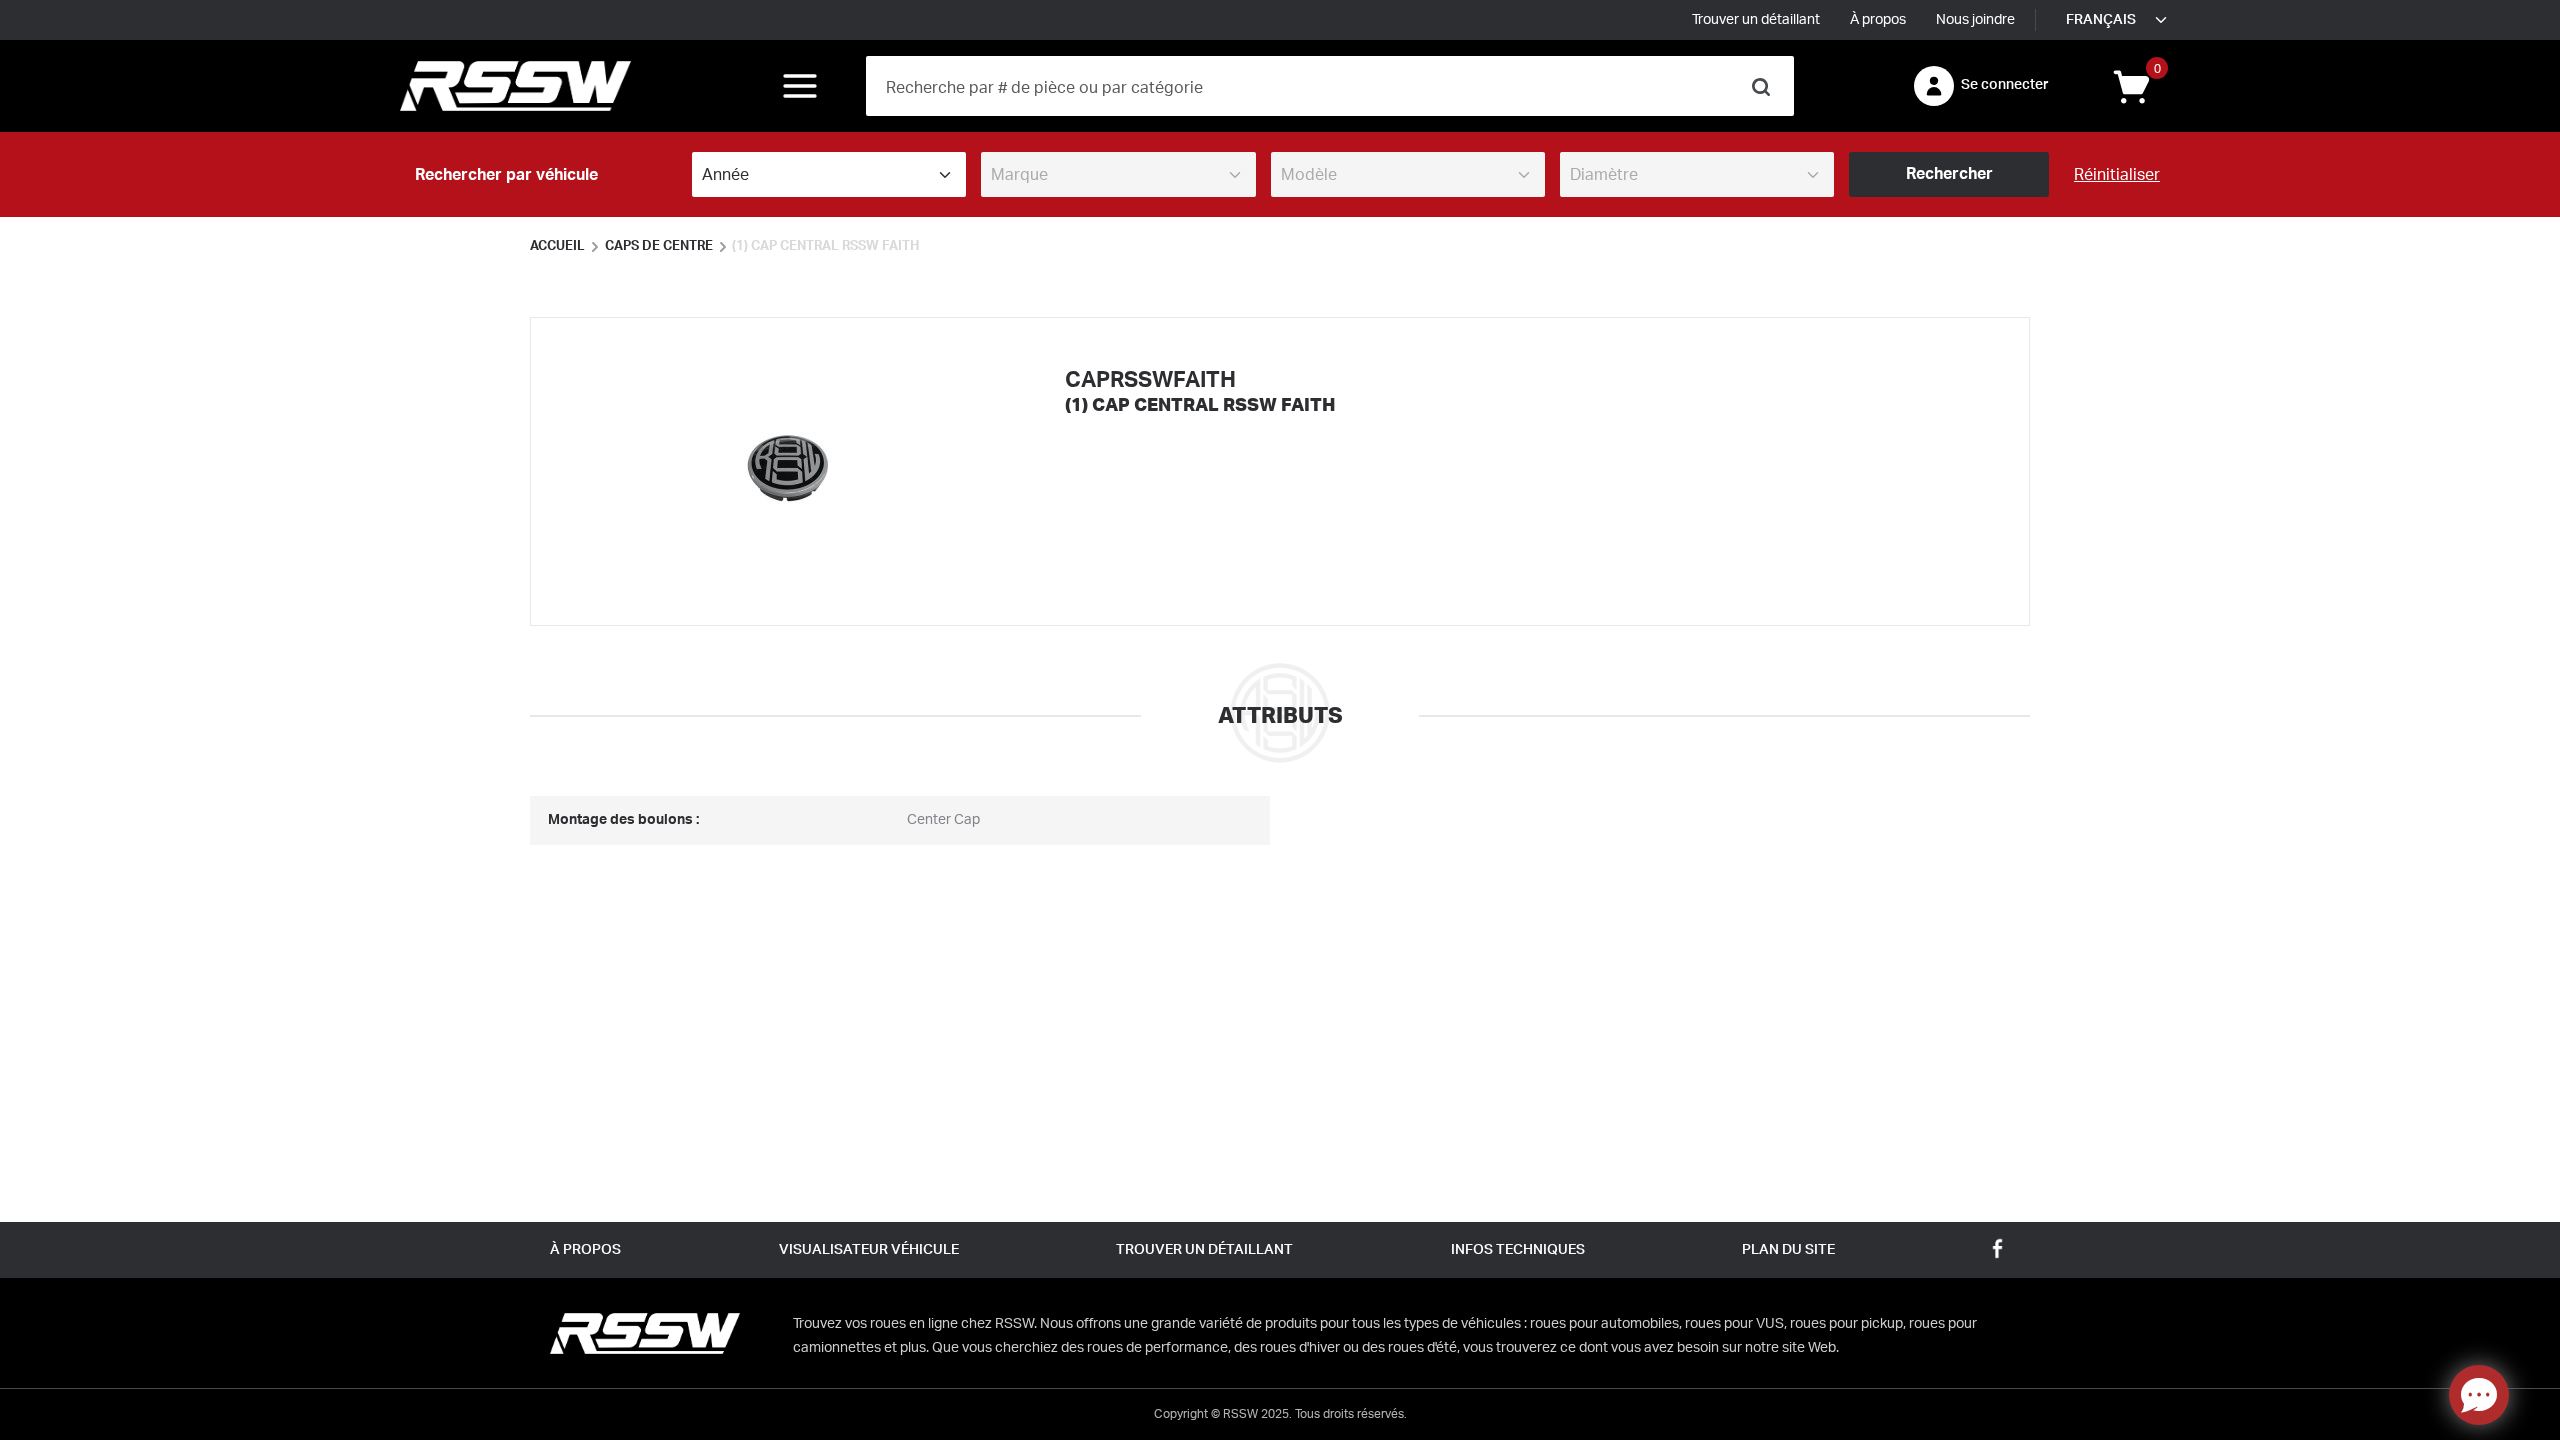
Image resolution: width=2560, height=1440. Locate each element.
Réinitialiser (2117, 175)
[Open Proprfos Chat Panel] (2479, 1395)
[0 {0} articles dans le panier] (2130, 85)
